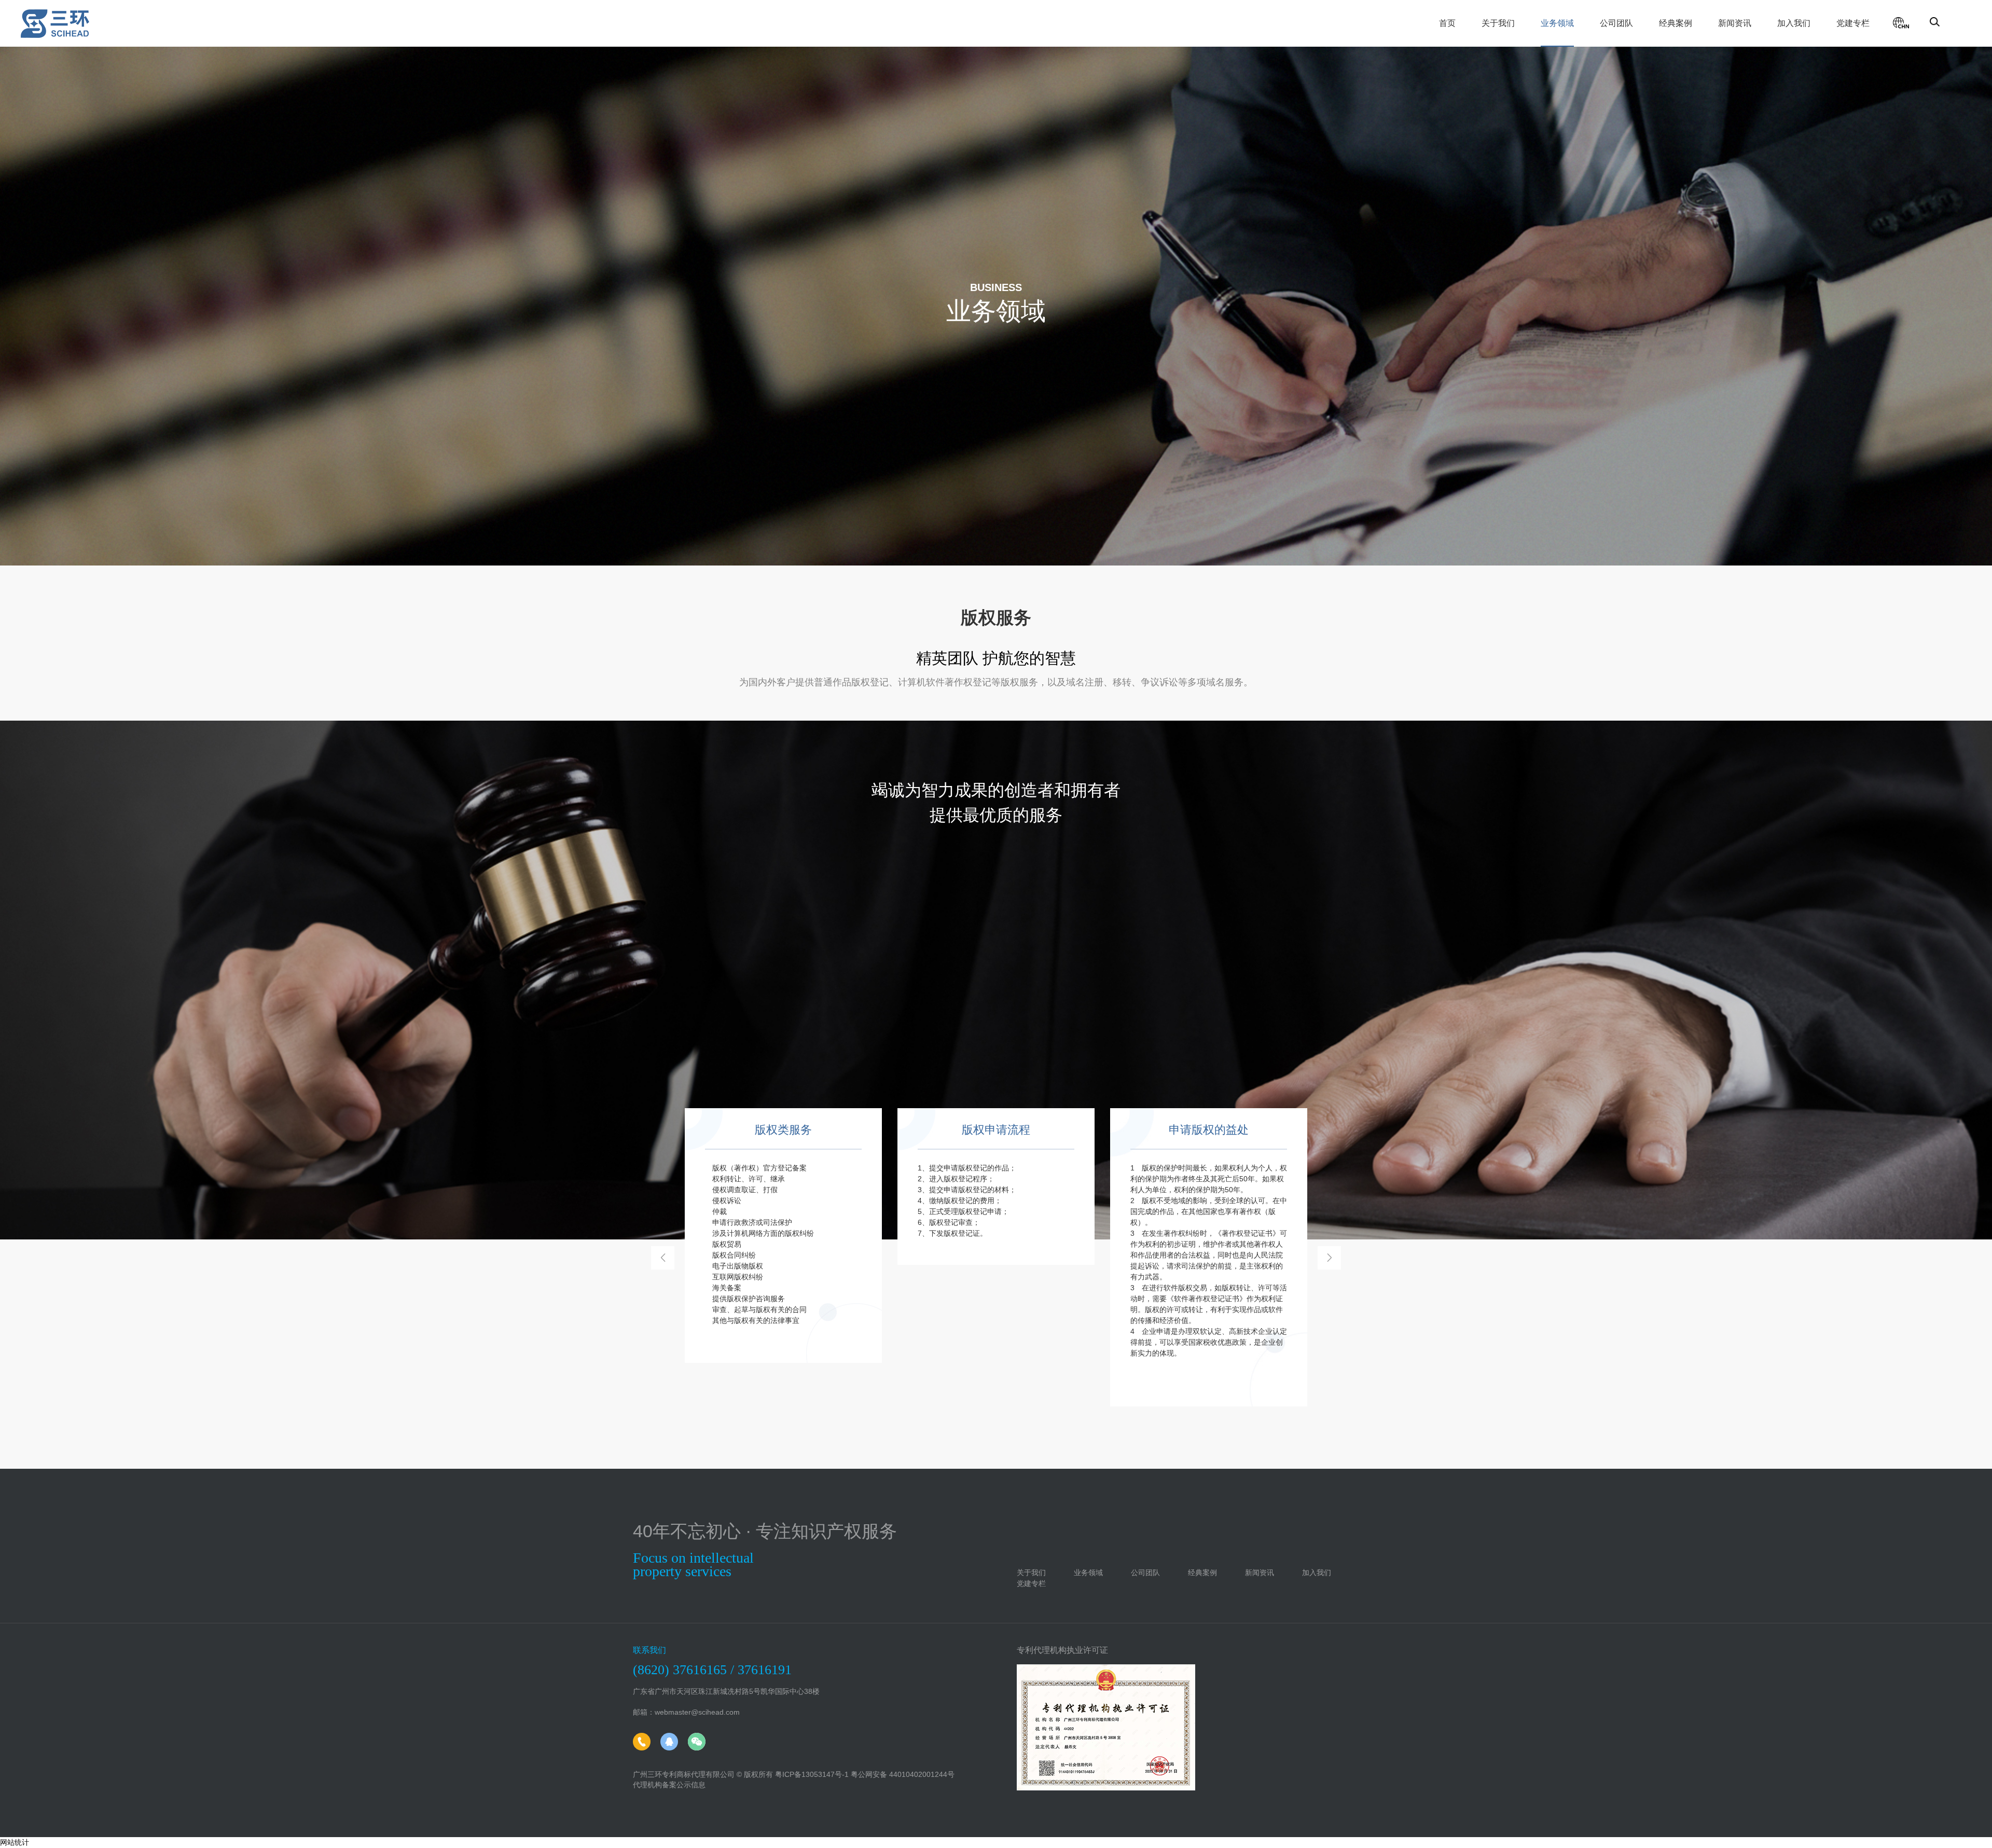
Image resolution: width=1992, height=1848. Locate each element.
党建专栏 (1853, 23)
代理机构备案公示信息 (669, 1785)
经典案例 (1676, 23)
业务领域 (1557, 23)
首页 (1447, 23)
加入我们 (1794, 23)
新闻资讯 (1735, 23)
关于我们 (1498, 23)
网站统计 (15, 1842)
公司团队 (1616, 23)
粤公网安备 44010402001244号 (903, 1774)
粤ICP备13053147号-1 (812, 1774)
